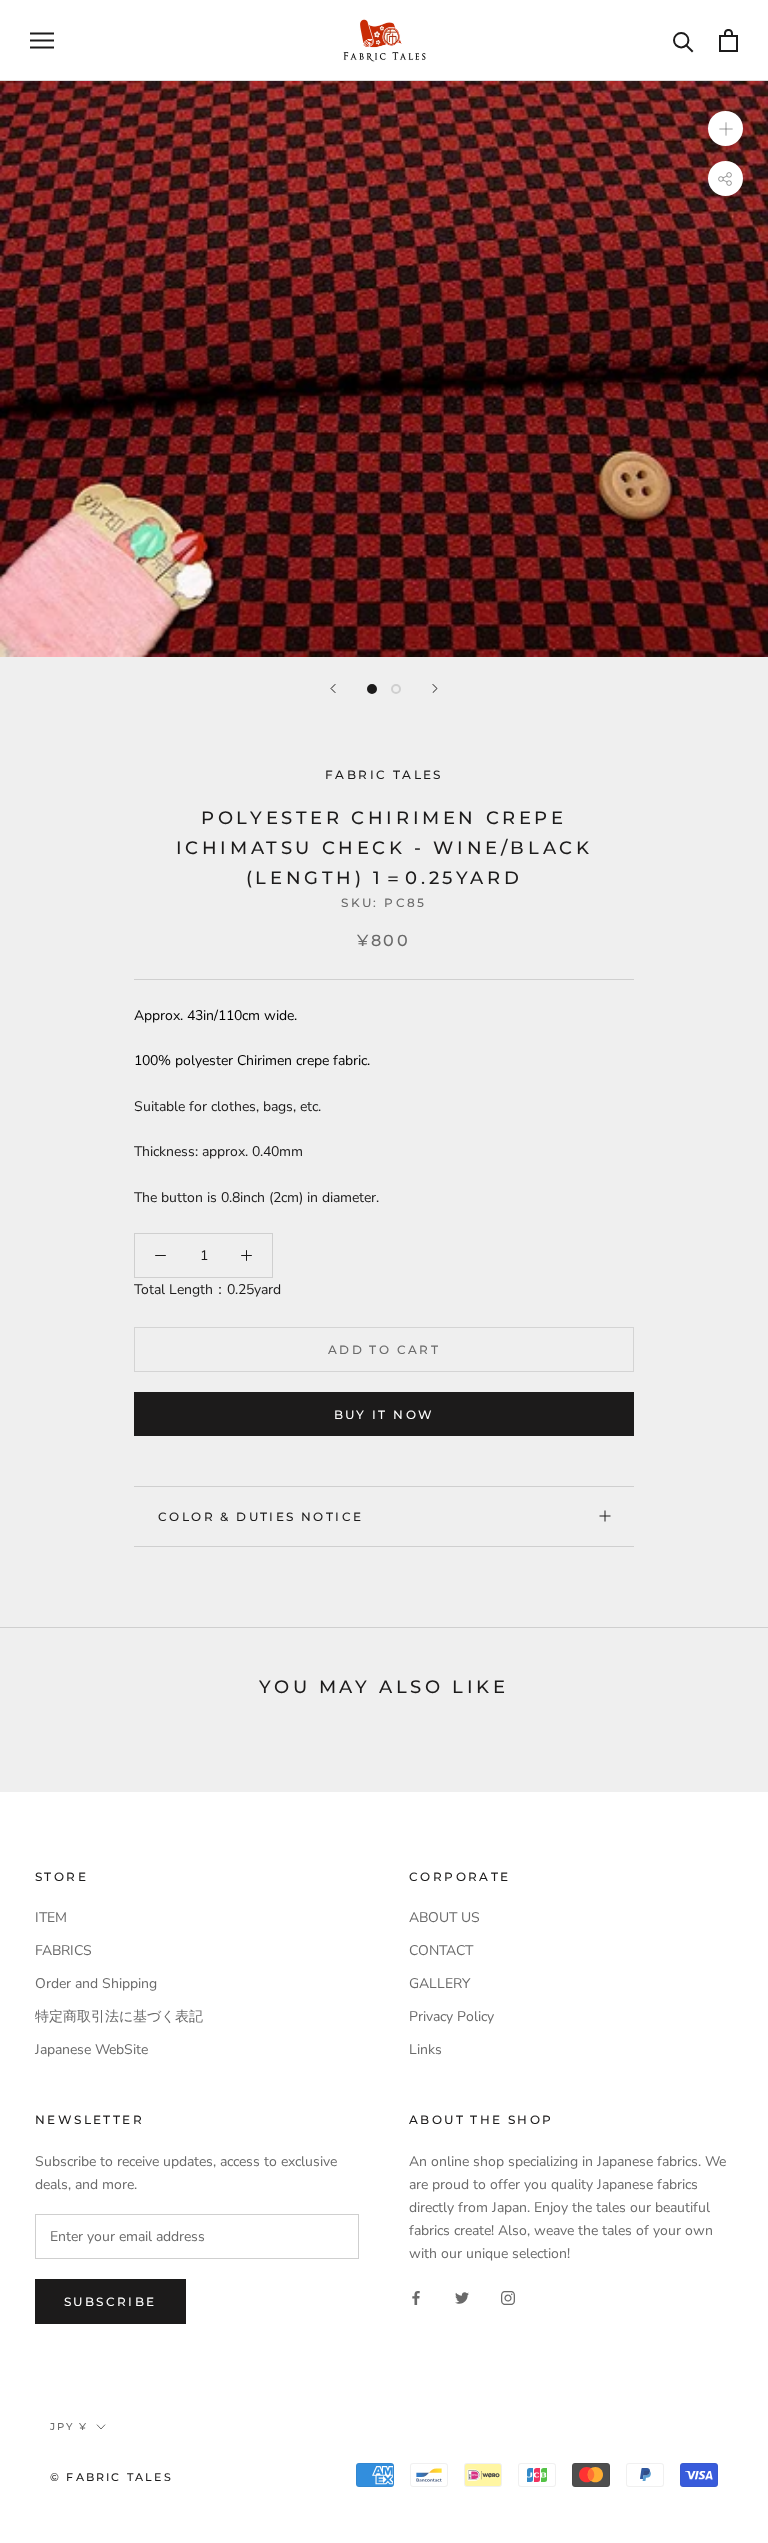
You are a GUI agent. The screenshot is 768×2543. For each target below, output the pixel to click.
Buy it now (384, 1414)
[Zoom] (725, 127)
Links (425, 2049)
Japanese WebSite (91, 2049)
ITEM (51, 1917)
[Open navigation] (42, 40)
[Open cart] (728, 40)
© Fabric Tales (111, 2477)
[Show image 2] (396, 689)
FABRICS (63, 1950)
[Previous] (333, 688)
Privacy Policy (451, 2016)
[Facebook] (416, 2296)
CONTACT (441, 1950)
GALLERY (439, 1983)
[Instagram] (508, 2296)
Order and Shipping (96, 1983)
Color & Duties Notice (260, 1516)
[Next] (435, 688)
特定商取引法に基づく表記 (119, 2016)
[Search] (683, 40)
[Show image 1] (372, 689)
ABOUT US (444, 1917)
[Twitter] (462, 2296)
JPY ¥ (69, 2426)
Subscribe (110, 2301)
